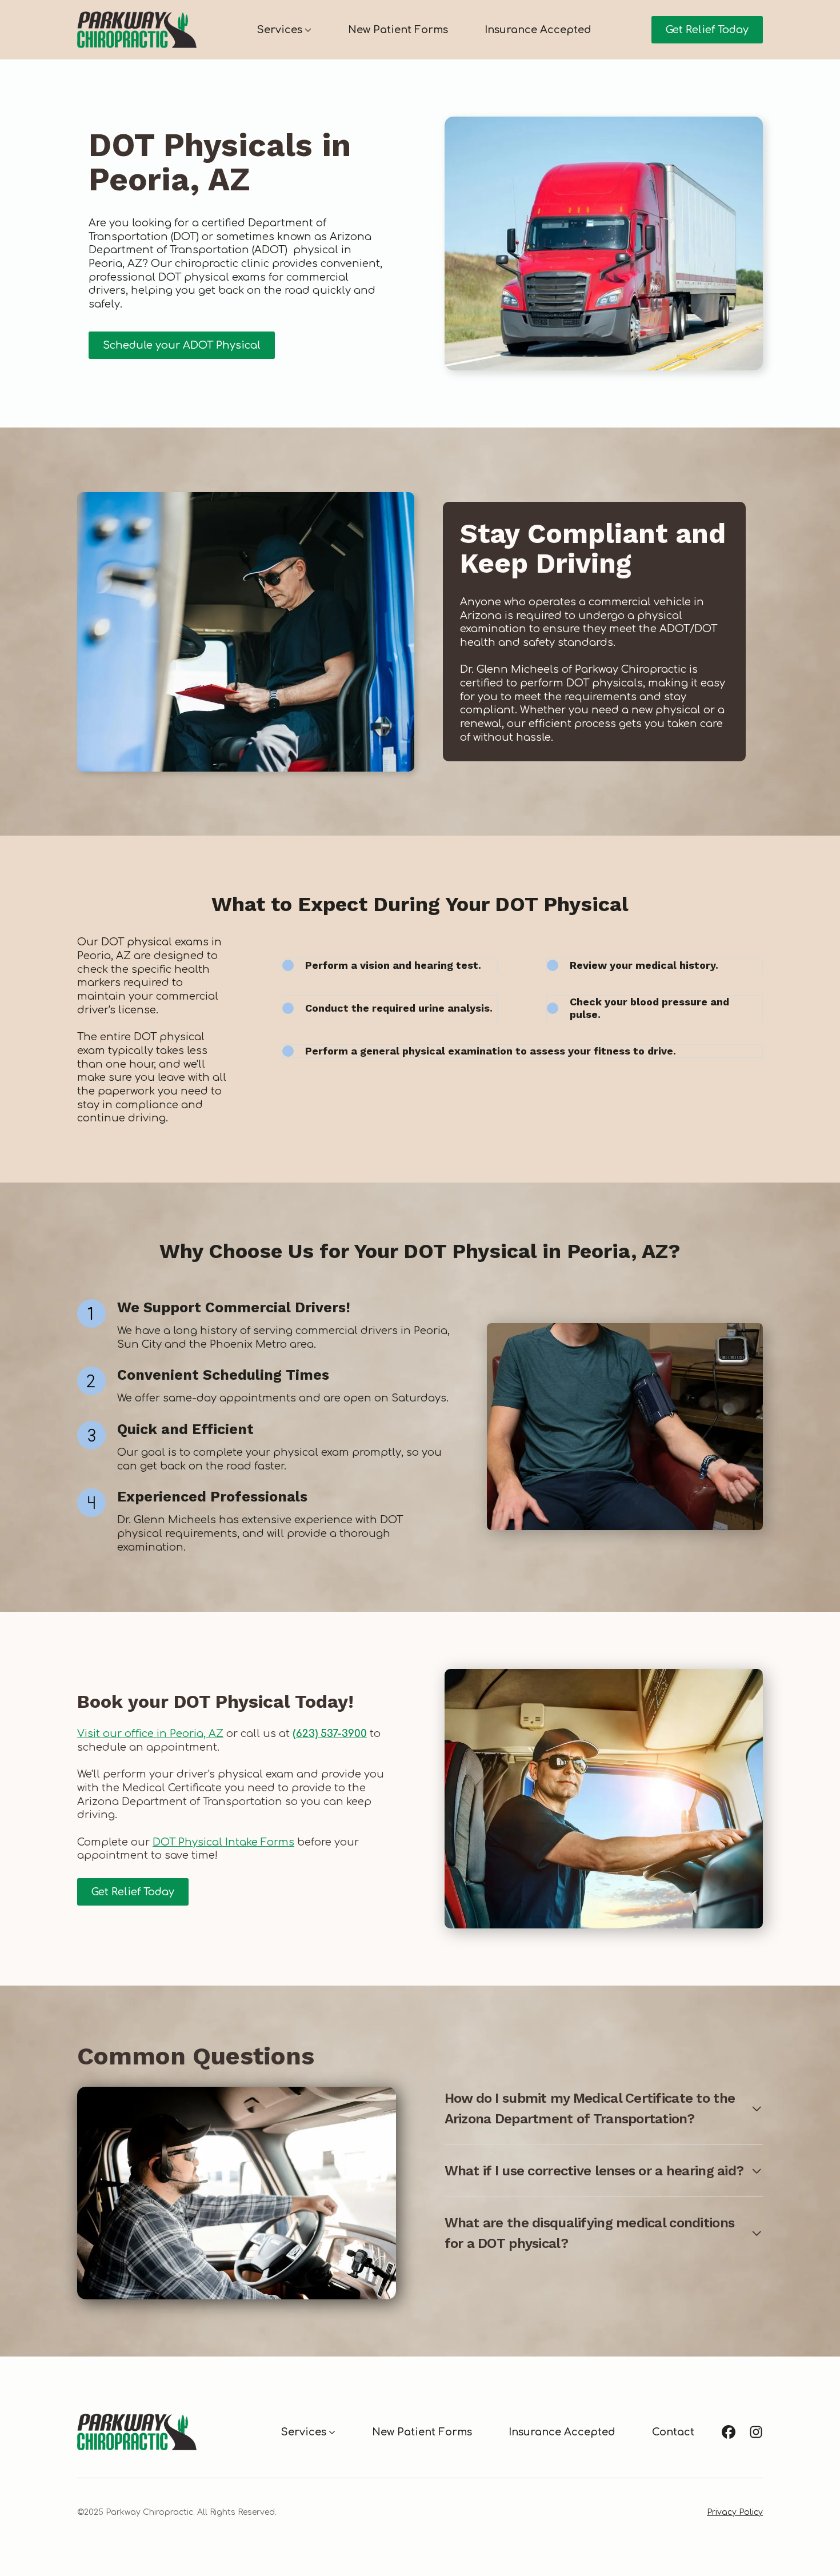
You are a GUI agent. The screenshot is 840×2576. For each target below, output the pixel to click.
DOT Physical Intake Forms (223, 1842)
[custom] (729, 2432)
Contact (673, 2432)
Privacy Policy (735, 2512)
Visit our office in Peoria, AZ (150, 1734)
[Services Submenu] (307, 30)
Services (279, 30)
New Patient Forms (398, 30)
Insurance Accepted (538, 30)
